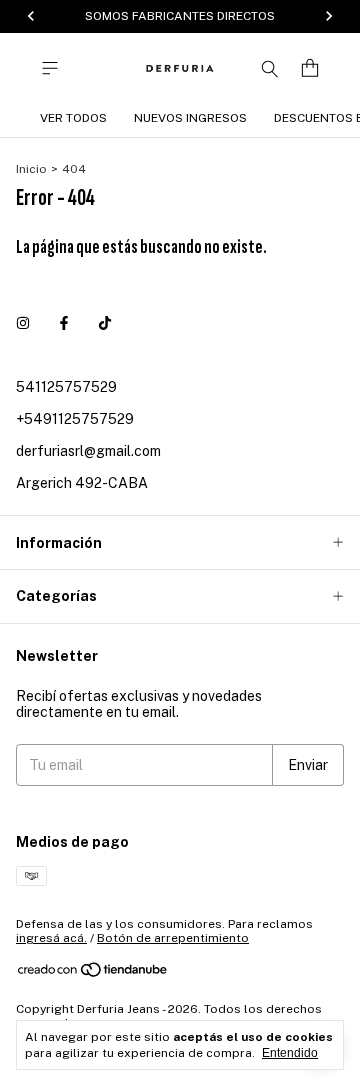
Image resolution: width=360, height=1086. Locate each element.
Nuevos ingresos (190, 118)
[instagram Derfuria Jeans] (23, 323)
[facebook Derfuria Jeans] (64, 323)
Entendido (290, 1053)
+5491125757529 (75, 419)
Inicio (31, 169)
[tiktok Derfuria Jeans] (105, 323)
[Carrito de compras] (310, 68)
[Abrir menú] (50, 68)
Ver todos (73, 118)
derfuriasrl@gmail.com (88, 451)
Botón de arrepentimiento (173, 938)
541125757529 (66, 387)
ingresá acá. (51, 938)
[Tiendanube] (93, 974)
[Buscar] (270, 68)
